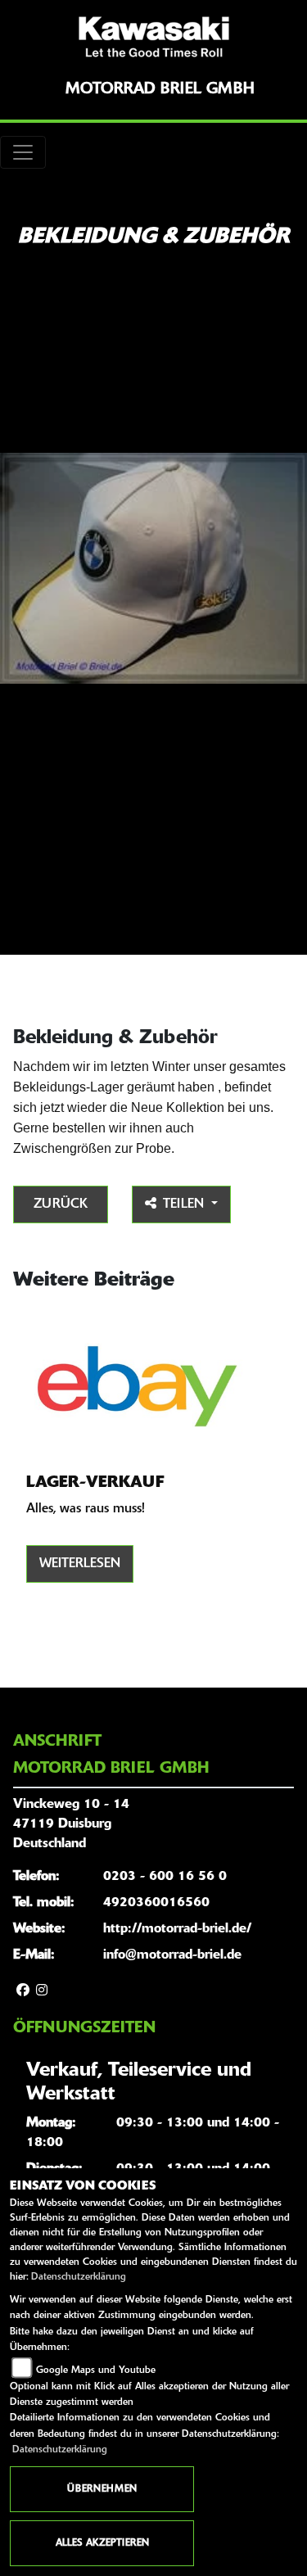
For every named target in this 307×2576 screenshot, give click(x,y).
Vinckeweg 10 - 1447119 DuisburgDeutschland (71, 1824)
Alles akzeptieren (102, 2543)
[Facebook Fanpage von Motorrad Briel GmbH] (23, 1991)
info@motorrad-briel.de (172, 1955)
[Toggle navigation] (23, 152)
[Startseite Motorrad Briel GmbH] (154, 37)
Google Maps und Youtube (96, 2370)
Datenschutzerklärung (79, 2277)
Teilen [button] (185, 1204)
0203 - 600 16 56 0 (165, 1877)
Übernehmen (102, 2489)
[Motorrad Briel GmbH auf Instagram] (42, 1991)
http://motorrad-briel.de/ (177, 1929)
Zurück (61, 1204)
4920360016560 (156, 1903)
